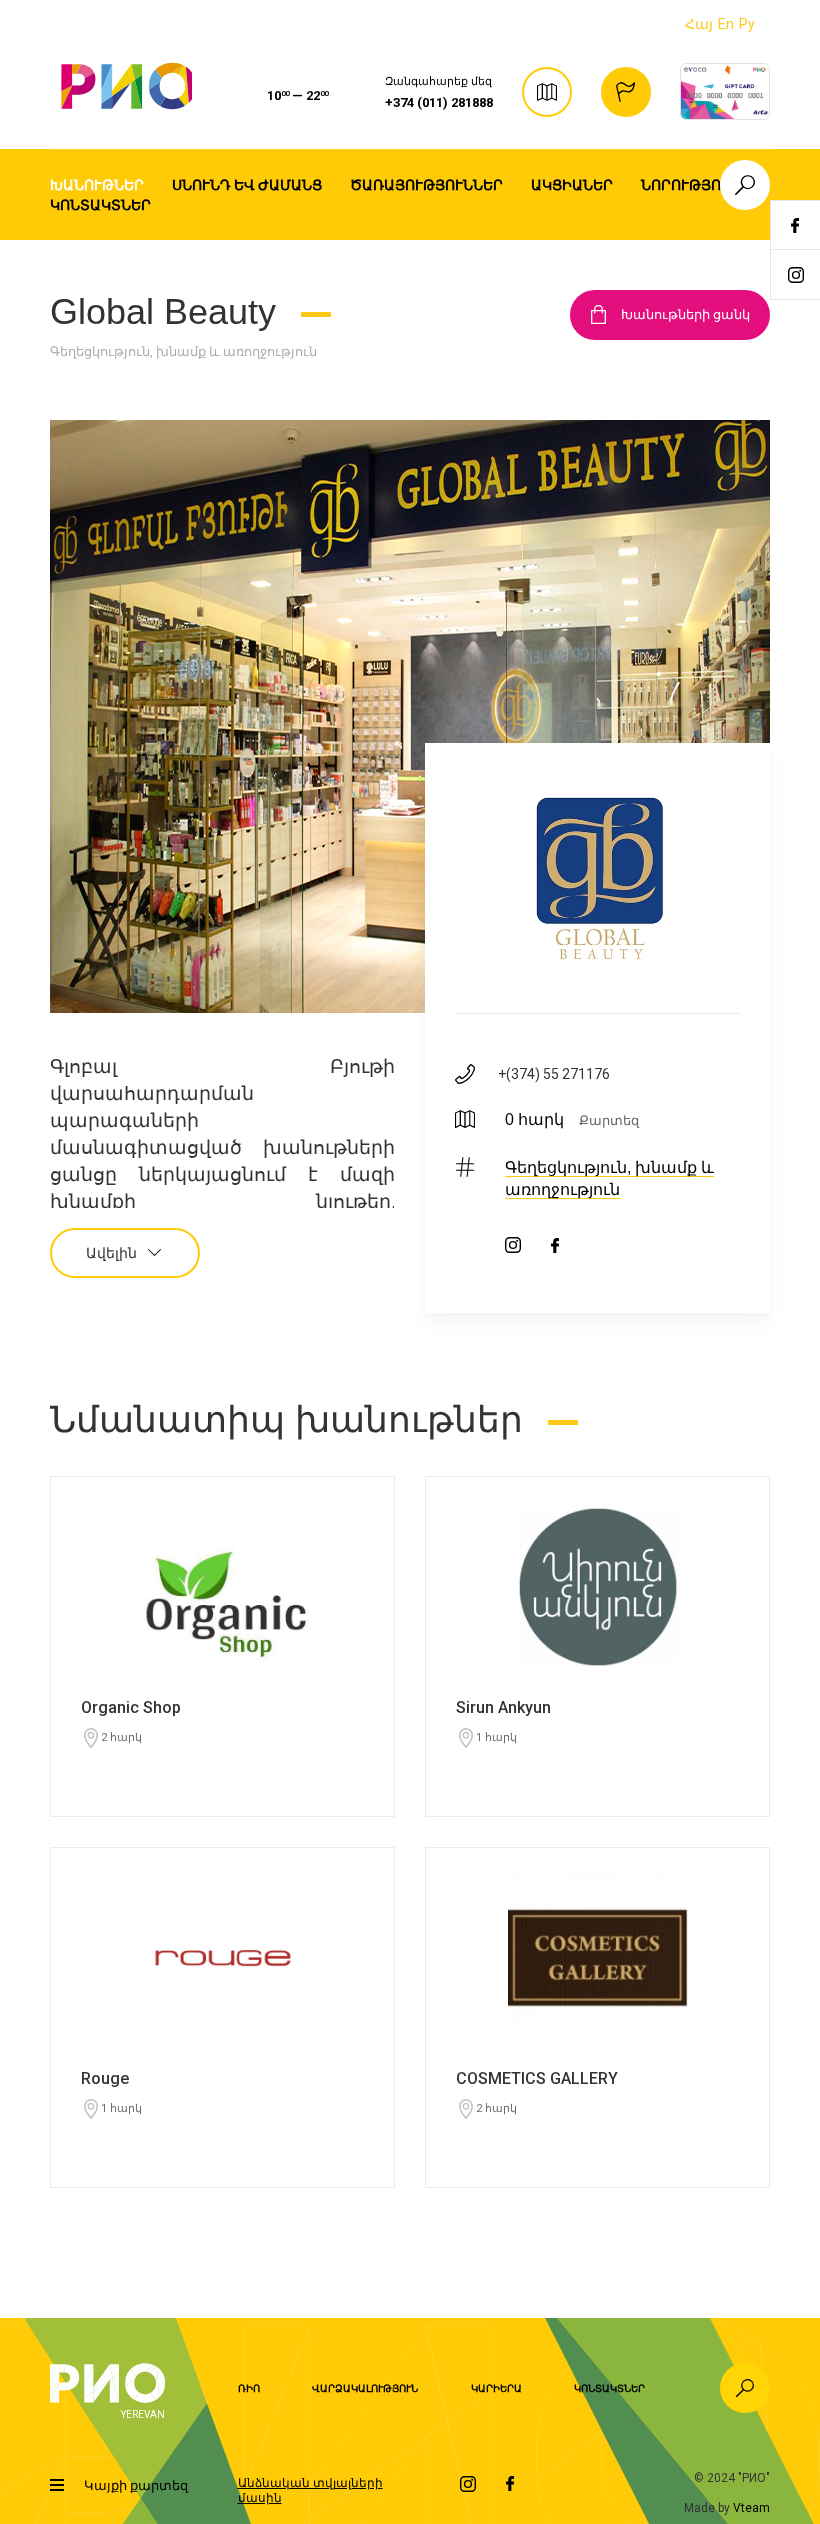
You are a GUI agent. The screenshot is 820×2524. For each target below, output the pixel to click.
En (726, 24)
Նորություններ (705, 185)
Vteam (751, 2508)
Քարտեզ (609, 1120)
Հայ (699, 24)
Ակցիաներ (572, 185)
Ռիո (249, 2388)
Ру (747, 24)
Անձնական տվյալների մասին (310, 2490)
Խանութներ (97, 185)
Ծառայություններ (426, 185)
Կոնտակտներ (100, 205)
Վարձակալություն (365, 2388)
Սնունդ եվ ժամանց (247, 185)
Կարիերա (496, 2388)
